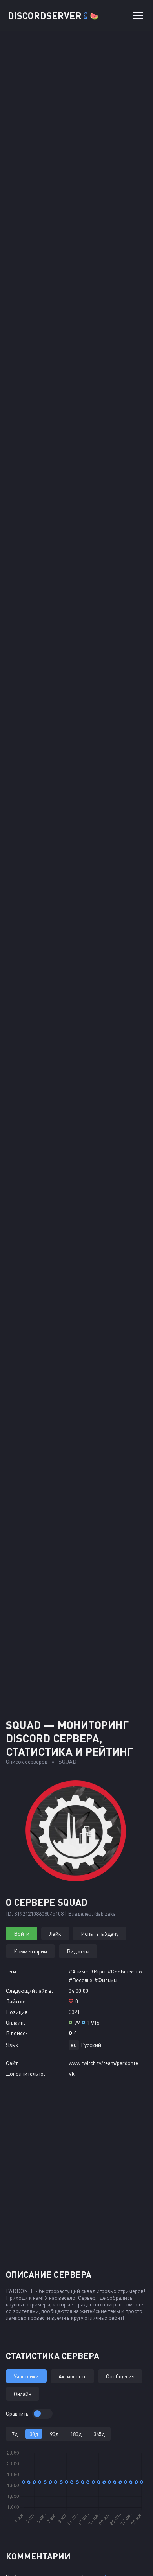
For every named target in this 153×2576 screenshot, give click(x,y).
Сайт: (12, 2063)
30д (34, 2434)
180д (76, 2434)
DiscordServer (53, 16)
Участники (26, 2376)
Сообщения (120, 2376)
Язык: (13, 2045)
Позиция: (17, 2012)
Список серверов (27, 1761)
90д (54, 2434)
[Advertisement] (76, 1626)
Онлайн (23, 2394)
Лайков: (16, 2001)
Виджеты (78, 1951)
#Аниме (78, 1971)
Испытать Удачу (100, 1934)
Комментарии (30, 1951)
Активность (72, 2376)
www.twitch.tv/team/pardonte (103, 2063)
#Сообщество (125, 1971)
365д (99, 2434)
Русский (91, 2045)
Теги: (12, 1971)
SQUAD (67, 1761)
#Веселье (80, 1980)
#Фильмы (106, 1980)
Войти (22, 1934)
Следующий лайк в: (29, 1991)
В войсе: (16, 2033)
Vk (72, 2073)
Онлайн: (15, 2022)
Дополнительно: (25, 2073)
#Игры (98, 1971)
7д (15, 2434)
